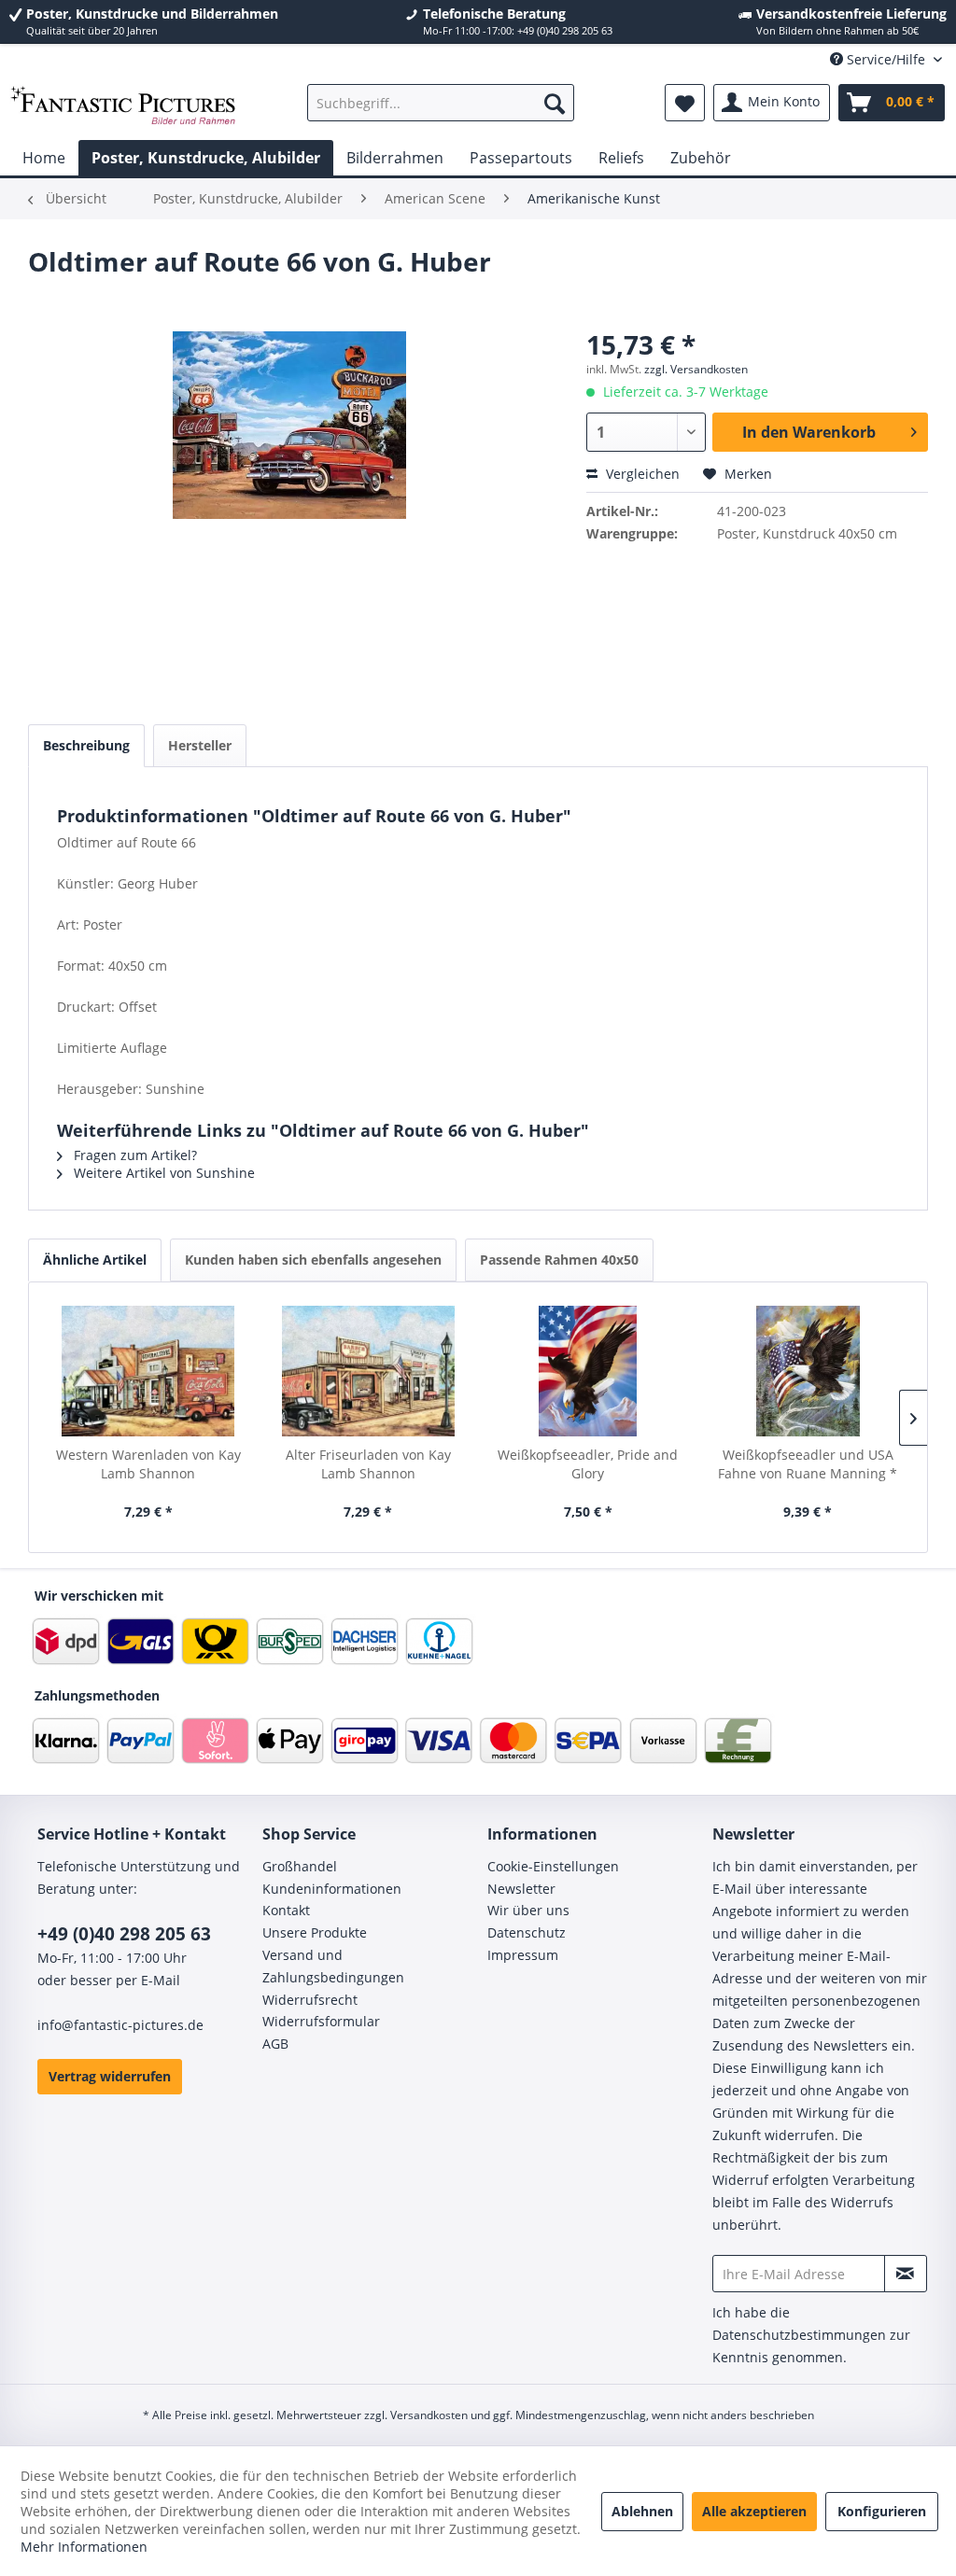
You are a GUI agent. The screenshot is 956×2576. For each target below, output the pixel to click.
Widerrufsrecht (310, 2000)
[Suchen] (555, 103)
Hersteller (200, 745)
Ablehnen (642, 2511)
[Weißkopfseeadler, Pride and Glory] (588, 1371)
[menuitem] (441, 103)
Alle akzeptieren (754, 2511)
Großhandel (300, 1866)
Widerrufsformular (321, 2021)
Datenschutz (527, 1932)
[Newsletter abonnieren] (906, 2274)
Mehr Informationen (84, 2547)
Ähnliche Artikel (95, 1260)
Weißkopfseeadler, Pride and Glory (588, 1464)
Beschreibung (86, 745)
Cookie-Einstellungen (553, 1866)
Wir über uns (528, 1910)
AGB (275, 2044)
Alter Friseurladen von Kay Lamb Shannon (368, 1464)
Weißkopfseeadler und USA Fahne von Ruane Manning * (808, 1464)
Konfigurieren (882, 2511)
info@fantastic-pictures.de (120, 2025)
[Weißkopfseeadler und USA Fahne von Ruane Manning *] (808, 1371)
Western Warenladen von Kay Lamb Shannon (148, 1464)
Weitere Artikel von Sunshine (162, 1173)
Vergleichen (641, 474)
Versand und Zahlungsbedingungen (333, 1966)
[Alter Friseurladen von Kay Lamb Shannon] (369, 1371)
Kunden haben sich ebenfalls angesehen (313, 1260)
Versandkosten (429, 2415)
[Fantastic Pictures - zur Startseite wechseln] (123, 107)
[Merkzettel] (685, 103)
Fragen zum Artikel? (134, 1155)
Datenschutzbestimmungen (799, 2335)
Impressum (523, 1955)
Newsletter (521, 1889)
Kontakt (286, 1910)
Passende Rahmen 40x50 (559, 1260)
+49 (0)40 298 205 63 (124, 1934)
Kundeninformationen (332, 1889)
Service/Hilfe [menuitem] (886, 59)
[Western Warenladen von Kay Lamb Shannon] (148, 1371)
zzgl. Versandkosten (696, 369)
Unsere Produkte (315, 1932)
